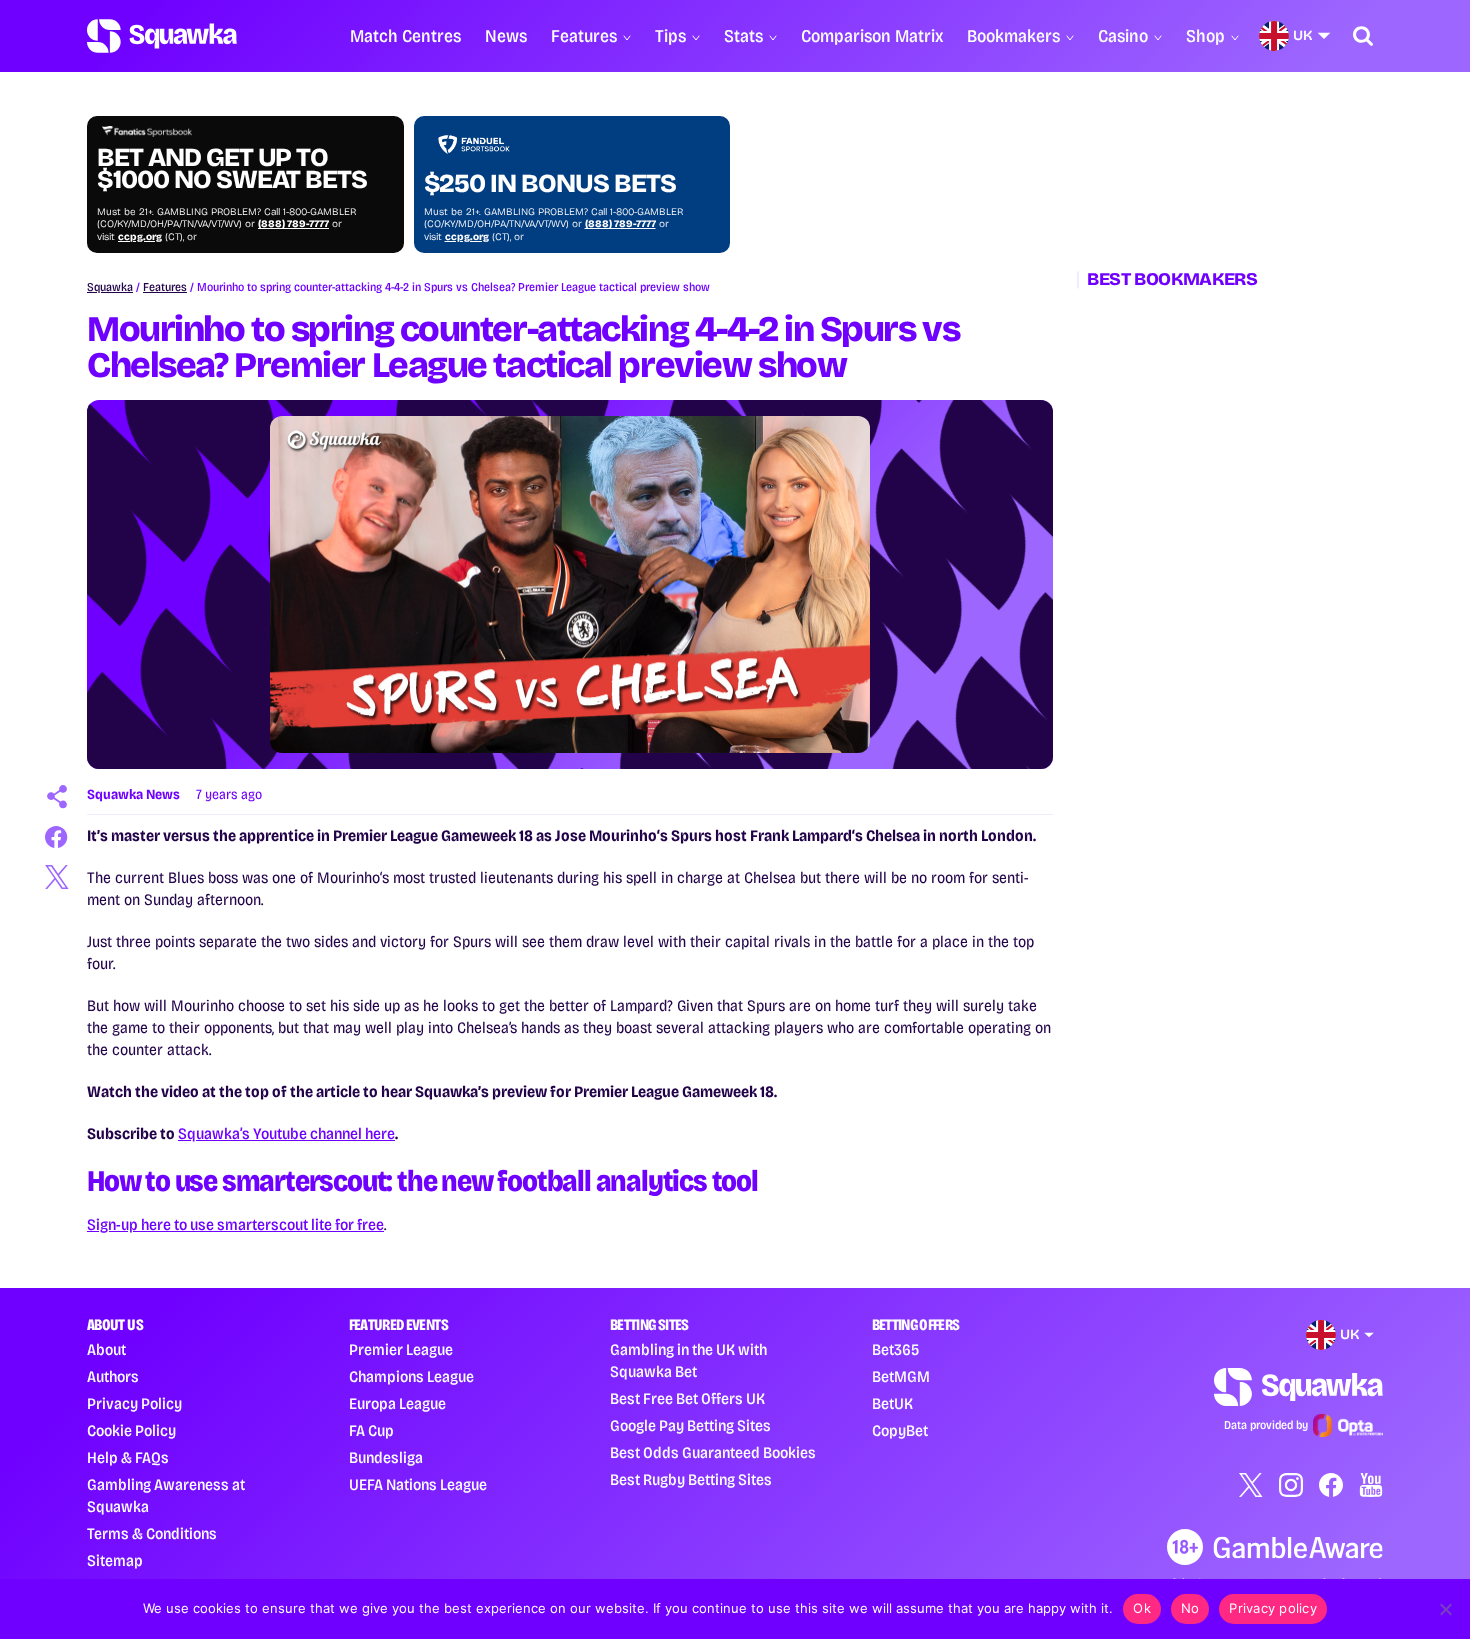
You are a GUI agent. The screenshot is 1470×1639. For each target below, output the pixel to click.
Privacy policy (1273, 1608)
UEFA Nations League (418, 1484)
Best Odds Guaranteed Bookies (713, 1452)
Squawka (110, 287)
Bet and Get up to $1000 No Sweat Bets (232, 169)
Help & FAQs (128, 1457)
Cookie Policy (131, 1430)
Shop (1205, 36)
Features (584, 36)
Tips (670, 36)
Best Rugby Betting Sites (691, 1479)
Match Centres (405, 36)
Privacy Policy (134, 1403)
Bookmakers (1013, 36)
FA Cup (371, 1430)
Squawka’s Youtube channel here (286, 1133)
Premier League (401, 1349)
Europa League (397, 1403)
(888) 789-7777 (293, 224)
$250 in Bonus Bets (550, 184)
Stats (743, 36)
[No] (1445, 1609)
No (1190, 1608)
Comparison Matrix (872, 36)
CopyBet (900, 1430)
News (506, 36)
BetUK (892, 1403)
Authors (113, 1376)
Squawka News (133, 794)
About (106, 1349)
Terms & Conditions (152, 1533)
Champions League (411, 1376)
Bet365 (895, 1349)
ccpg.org (140, 237)
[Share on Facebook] (57, 837)
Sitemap (115, 1560)
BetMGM (901, 1376)
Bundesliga (386, 1457)
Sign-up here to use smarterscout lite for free (235, 1224)
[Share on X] (57, 877)
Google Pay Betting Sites (690, 1425)
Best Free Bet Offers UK (687, 1398)
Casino (1123, 36)
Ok (1142, 1608)
